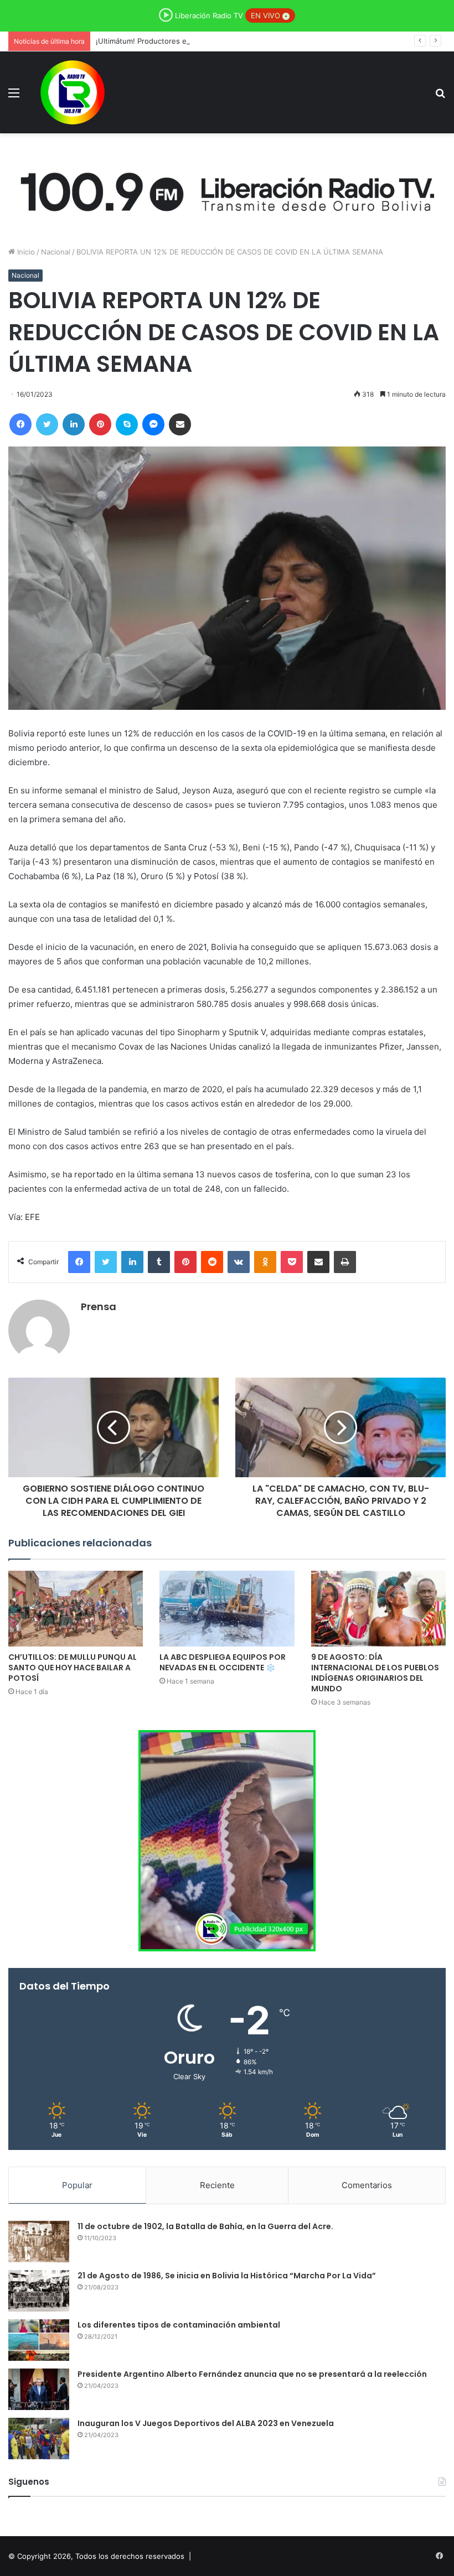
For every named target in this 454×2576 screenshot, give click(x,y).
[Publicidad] (227, 189)
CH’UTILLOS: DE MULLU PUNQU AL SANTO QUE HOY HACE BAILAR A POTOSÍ (73, 1668)
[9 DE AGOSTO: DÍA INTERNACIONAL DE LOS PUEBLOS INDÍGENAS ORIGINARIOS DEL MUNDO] (378, 1609)
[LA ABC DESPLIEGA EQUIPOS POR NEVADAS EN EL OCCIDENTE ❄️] (227, 1609)
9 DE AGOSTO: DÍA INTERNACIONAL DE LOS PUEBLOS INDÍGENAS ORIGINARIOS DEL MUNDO (375, 1673)
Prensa (99, 1307)
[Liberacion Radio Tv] (73, 92)
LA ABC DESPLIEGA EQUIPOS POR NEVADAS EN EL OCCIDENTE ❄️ (223, 1662)
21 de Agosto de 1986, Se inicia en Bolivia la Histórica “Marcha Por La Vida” (227, 2276)
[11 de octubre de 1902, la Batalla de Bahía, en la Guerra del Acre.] (39, 2242)
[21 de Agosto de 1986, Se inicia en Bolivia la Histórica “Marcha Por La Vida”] (39, 2291)
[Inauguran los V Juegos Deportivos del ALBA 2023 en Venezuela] (39, 2439)
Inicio (25, 252)
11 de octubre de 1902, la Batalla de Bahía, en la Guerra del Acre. (205, 2226)
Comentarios (367, 2185)
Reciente (217, 2185)
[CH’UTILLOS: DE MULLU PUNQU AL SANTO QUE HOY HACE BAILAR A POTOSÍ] (76, 1609)
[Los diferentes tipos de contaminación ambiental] (39, 2340)
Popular (77, 2185)
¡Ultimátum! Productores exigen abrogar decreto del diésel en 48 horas (219, 41)
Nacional (56, 252)
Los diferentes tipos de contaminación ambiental (179, 2325)
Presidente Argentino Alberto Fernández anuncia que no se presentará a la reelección (252, 2374)
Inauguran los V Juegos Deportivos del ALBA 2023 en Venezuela (206, 2423)
